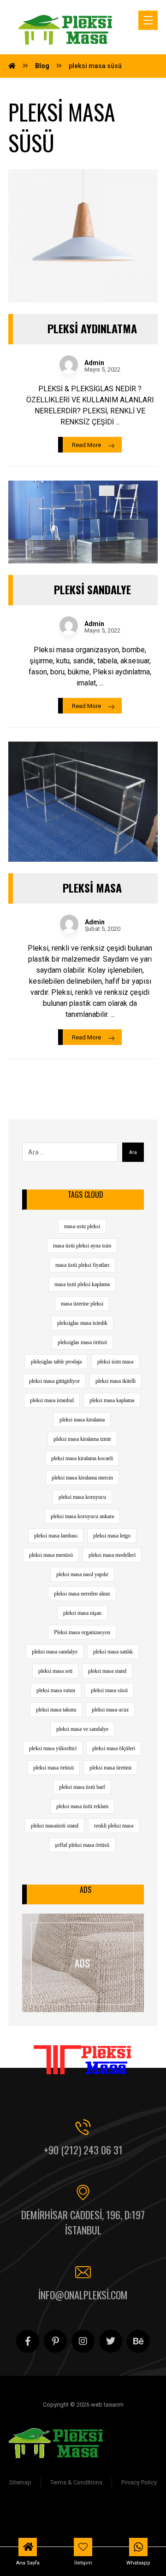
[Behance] (138, 2341)
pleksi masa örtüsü (53, 1768)
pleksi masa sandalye (55, 1652)
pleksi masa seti (55, 1671)
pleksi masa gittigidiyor (54, 1381)
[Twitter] (111, 2341)
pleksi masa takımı (56, 1710)
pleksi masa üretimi (110, 1768)
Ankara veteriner (130, 2511)
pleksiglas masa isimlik (82, 1323)
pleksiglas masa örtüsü (82, 1342)
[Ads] (83, 1963)
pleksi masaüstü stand (55, 1826)
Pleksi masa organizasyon (82, 1632)
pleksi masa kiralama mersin (82, 1478)
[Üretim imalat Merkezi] (67, 30)
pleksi (91, 2522)
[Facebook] (28, 2341)
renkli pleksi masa (114, 1826)
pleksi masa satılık (113, 1652)
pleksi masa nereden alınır (82, 1594)
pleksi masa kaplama (112, 1400)
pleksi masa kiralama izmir (82, 1439)
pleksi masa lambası (56, 1536)
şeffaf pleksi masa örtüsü (82, 1845)
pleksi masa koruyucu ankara (82, 1516)
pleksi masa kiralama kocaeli (82, 1458)
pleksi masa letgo (112, 1536)
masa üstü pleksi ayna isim (82, 1246)
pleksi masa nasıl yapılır (82, 1574)
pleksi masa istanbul (52, 1400)
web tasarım (122, 2522)
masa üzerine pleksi (82, 1304)
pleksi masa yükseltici (53, 1748)
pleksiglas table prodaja (56, 1362)
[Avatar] (69, 365)
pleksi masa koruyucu (82, 1497)
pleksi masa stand (107, 1671)
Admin (94, 363)
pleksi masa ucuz (110, 1710)
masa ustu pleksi (82, 1226)
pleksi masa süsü (109, 1690)
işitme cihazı (82, 2511)
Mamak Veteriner (51, 2522)
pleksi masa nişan (82, 1613)
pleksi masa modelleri (112, 1555)
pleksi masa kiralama (82, 1420)
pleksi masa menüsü (51, 1555)
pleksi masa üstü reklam (82, 1806)
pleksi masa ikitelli (116, 1381)
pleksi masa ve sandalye (82, 1729)
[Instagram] (83, 2341)
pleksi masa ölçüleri (114, 1748)
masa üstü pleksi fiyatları (82, 1265)
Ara (133, 1152)
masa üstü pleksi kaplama (82, 1284)
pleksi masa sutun (56, 1690)
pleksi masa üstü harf (82, 1787)
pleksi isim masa (115, 1362)
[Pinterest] (55, 2341)
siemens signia (35, 2511)
